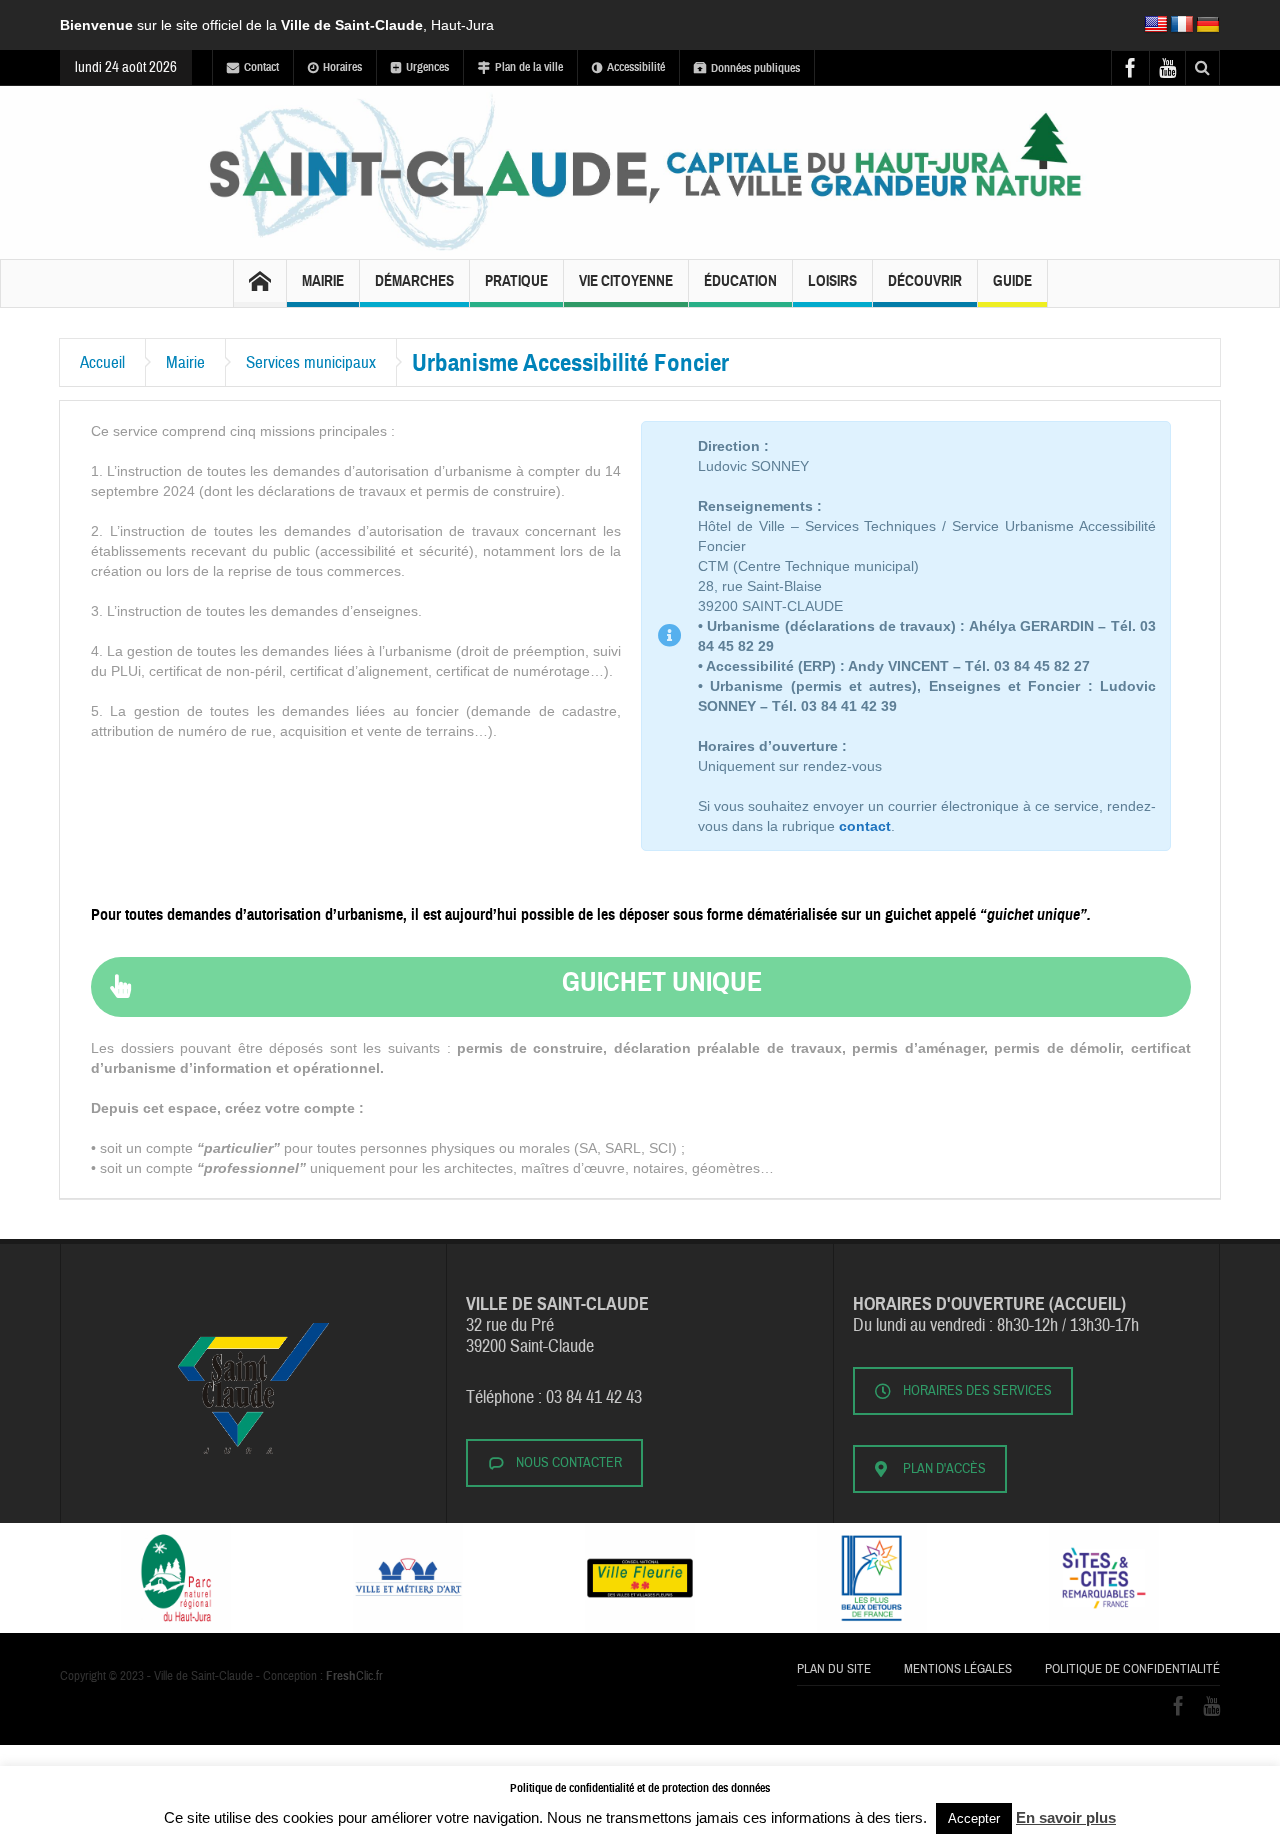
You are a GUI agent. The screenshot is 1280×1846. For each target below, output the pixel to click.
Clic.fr (354, 1676)
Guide (1012, 281)
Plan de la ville (529, 67)
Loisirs (832, 281)
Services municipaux (311, 362)
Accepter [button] (974, 1818)
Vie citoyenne (626, 281)
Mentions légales (958, 1669)
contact (865, 826)
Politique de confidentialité (1132, 1669)
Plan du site (834, 1669)
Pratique (516, 281)
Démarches (414, 281)
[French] (1182, 25)
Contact (261, 67)
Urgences (427, 67)
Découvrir (925, 281)
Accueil (102, 362)
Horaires (342, 67)
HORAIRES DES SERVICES (977, 1391)
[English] (1156, 25)
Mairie (323, 281)
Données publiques (755, 68)
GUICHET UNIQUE (662, 981)
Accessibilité (636, 67)
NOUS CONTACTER (569, 1463)
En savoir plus (1066, 1817)
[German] (1208, 25)
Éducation (740, 281)
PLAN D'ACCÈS (944, 1469)
